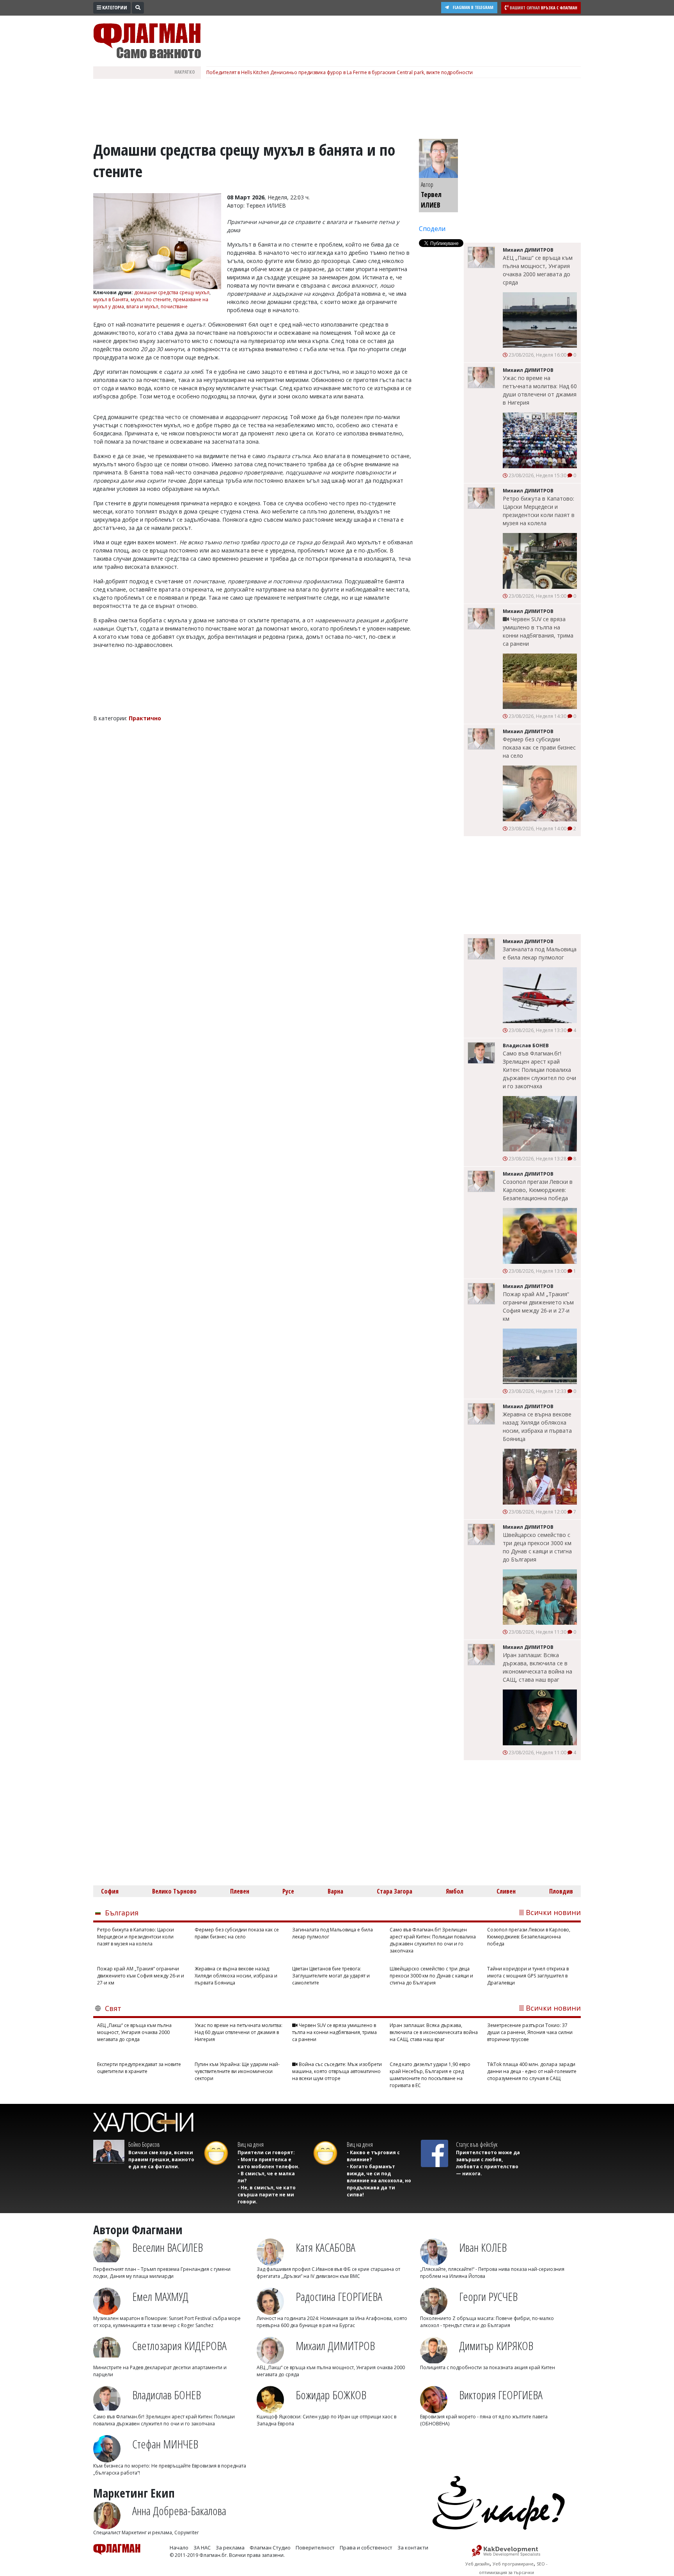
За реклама (230, 2548)
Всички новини (553, 1912)
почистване (174, 306)
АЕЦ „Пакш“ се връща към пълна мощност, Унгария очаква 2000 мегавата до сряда (538, 270)
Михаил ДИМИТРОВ (335, 2346)
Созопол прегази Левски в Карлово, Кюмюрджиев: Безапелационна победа (538, 1190)
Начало (179, 2548)
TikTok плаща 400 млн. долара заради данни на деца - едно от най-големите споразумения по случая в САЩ (532, 2071)
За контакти (413, 2548)
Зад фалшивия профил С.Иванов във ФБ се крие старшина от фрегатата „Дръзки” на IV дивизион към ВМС (328, 2273)
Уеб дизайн (477, 2564)
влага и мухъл (142, 306)
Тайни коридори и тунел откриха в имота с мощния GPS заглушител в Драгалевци (528, 1976)
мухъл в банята (111, 299)
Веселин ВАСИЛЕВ (168, 2247)
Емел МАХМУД (160, 2296)
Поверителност (315, 2548)
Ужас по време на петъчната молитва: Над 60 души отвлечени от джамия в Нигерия (540, 390)
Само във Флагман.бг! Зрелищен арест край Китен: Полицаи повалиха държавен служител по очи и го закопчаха (539, 1070)
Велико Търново (174, 1891)
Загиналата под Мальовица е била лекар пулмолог (540, 953)
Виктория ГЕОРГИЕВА (501, 2395)
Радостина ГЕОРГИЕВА (339, 2296)
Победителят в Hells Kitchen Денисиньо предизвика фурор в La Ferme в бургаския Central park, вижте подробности (340, 72)
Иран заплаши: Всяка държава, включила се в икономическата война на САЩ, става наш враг (537, 1667)
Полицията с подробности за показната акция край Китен (488, 2367)
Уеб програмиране (513, 2564)
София (110, 1891)
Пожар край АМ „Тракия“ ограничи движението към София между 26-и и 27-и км (538, 1306)
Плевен (240, 1891)
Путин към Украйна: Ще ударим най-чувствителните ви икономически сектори (237, 2071)
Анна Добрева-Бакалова (179, 2511)
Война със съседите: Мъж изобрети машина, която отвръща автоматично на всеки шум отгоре (337, 2071)
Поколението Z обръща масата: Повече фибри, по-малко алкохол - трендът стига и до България (487, 2322)
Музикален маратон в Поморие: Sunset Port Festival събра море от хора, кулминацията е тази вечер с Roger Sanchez (167, 2322)
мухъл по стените (151, 299)
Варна (335, 1891)
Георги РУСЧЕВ (488, 2296)
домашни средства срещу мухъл (172, 292)
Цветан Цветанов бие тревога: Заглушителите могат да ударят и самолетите (331, 1976)
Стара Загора (395, 1891)
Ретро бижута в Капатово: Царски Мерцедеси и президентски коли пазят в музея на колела (539, 511)
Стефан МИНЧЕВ (165, 2444)
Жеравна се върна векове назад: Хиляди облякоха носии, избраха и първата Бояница (537, 1427)
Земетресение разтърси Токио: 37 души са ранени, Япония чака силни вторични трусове (530, 2032)
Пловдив (561, 1891)
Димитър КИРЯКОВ (496, 2346)
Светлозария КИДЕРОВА (179, 2346)
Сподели (432, 229)
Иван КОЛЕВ (483, 2247)
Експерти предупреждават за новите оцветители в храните (139, 2068)
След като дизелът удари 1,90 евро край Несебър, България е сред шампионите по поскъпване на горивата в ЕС (430, 2075)
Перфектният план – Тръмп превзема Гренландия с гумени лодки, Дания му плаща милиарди (162, 2273)
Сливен (506, 1891)
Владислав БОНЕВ (167, 2395)
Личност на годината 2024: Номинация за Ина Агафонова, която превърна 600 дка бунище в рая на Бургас (332, 2322)
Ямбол (455, 1891)
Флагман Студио (270, 2548)
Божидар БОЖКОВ (331, 2395)
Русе (288, 1891)
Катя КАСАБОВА (325, 2247)
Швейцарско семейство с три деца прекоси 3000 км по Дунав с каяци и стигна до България (537, 1547)
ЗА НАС (202, 2548)
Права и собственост (366, 2548)
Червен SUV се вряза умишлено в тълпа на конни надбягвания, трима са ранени (538, 631)
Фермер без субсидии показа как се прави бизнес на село (539, 747)
